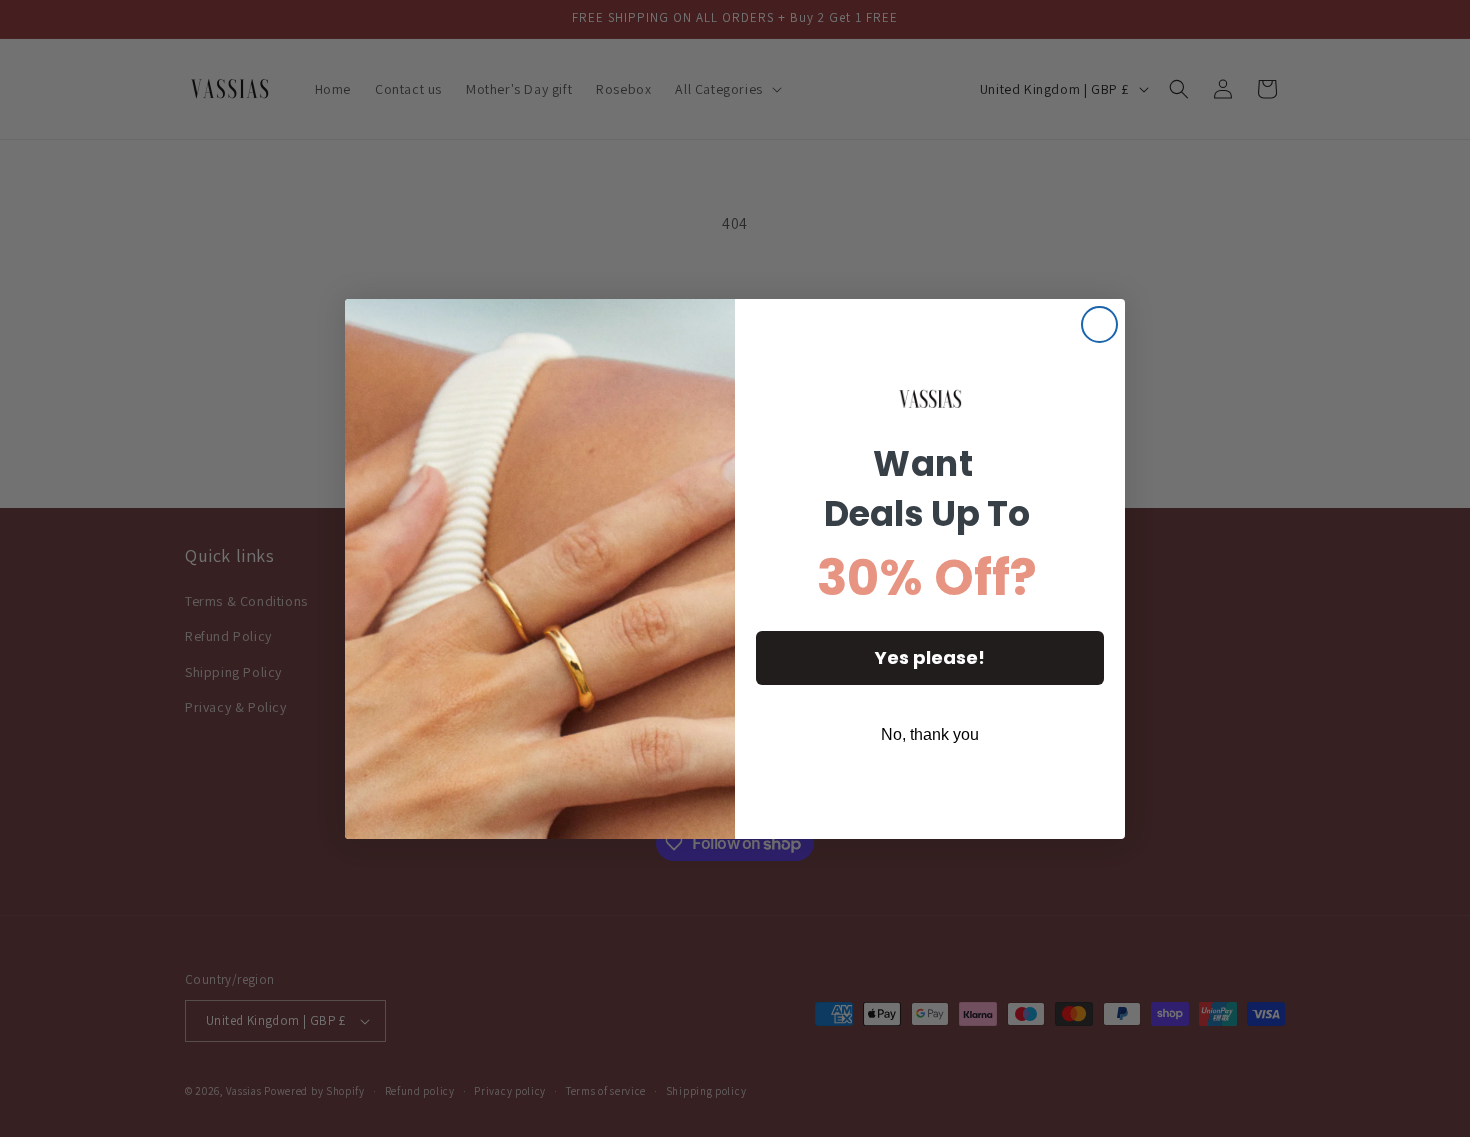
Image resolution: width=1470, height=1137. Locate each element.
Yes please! (930, 657)
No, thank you (930, 734)
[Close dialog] (1099, 324)
